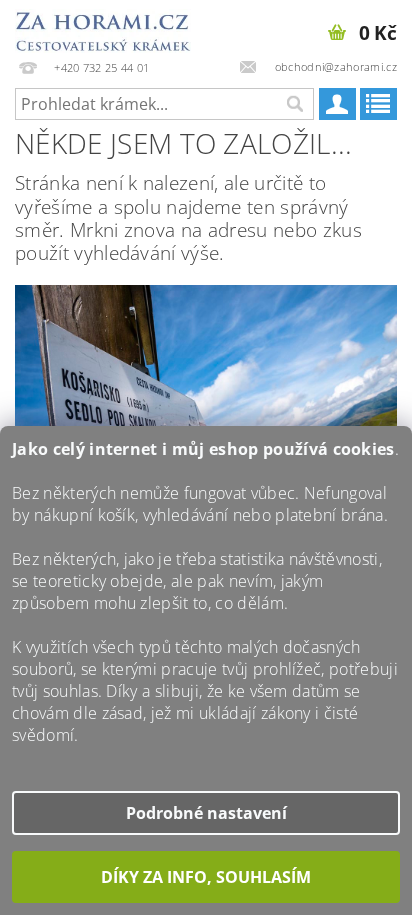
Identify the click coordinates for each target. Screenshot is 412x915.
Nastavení (247, 813)
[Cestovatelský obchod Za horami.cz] (103, 26)
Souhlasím (206, 877)
